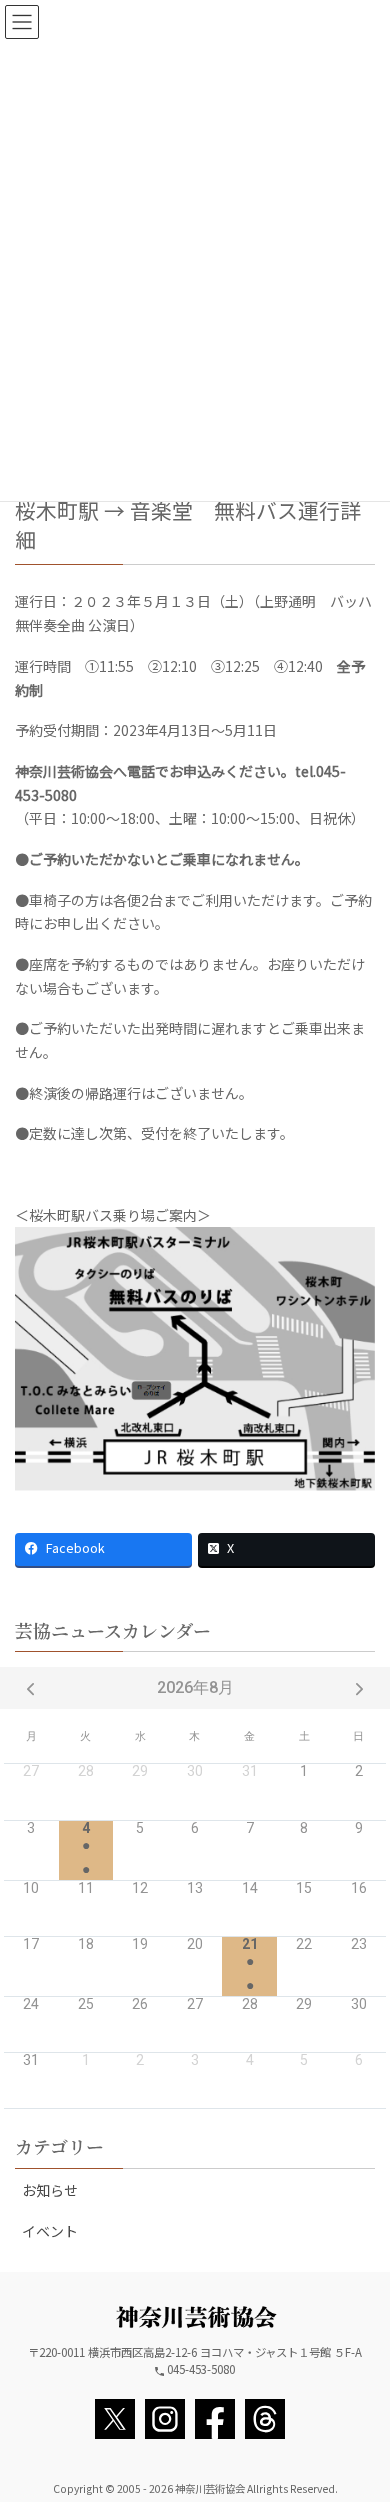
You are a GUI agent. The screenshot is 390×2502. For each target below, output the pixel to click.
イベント (50, 2231)
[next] (359, 1688)
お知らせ (50, 2190)
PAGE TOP (360, 2408)
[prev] (30, 1688)
